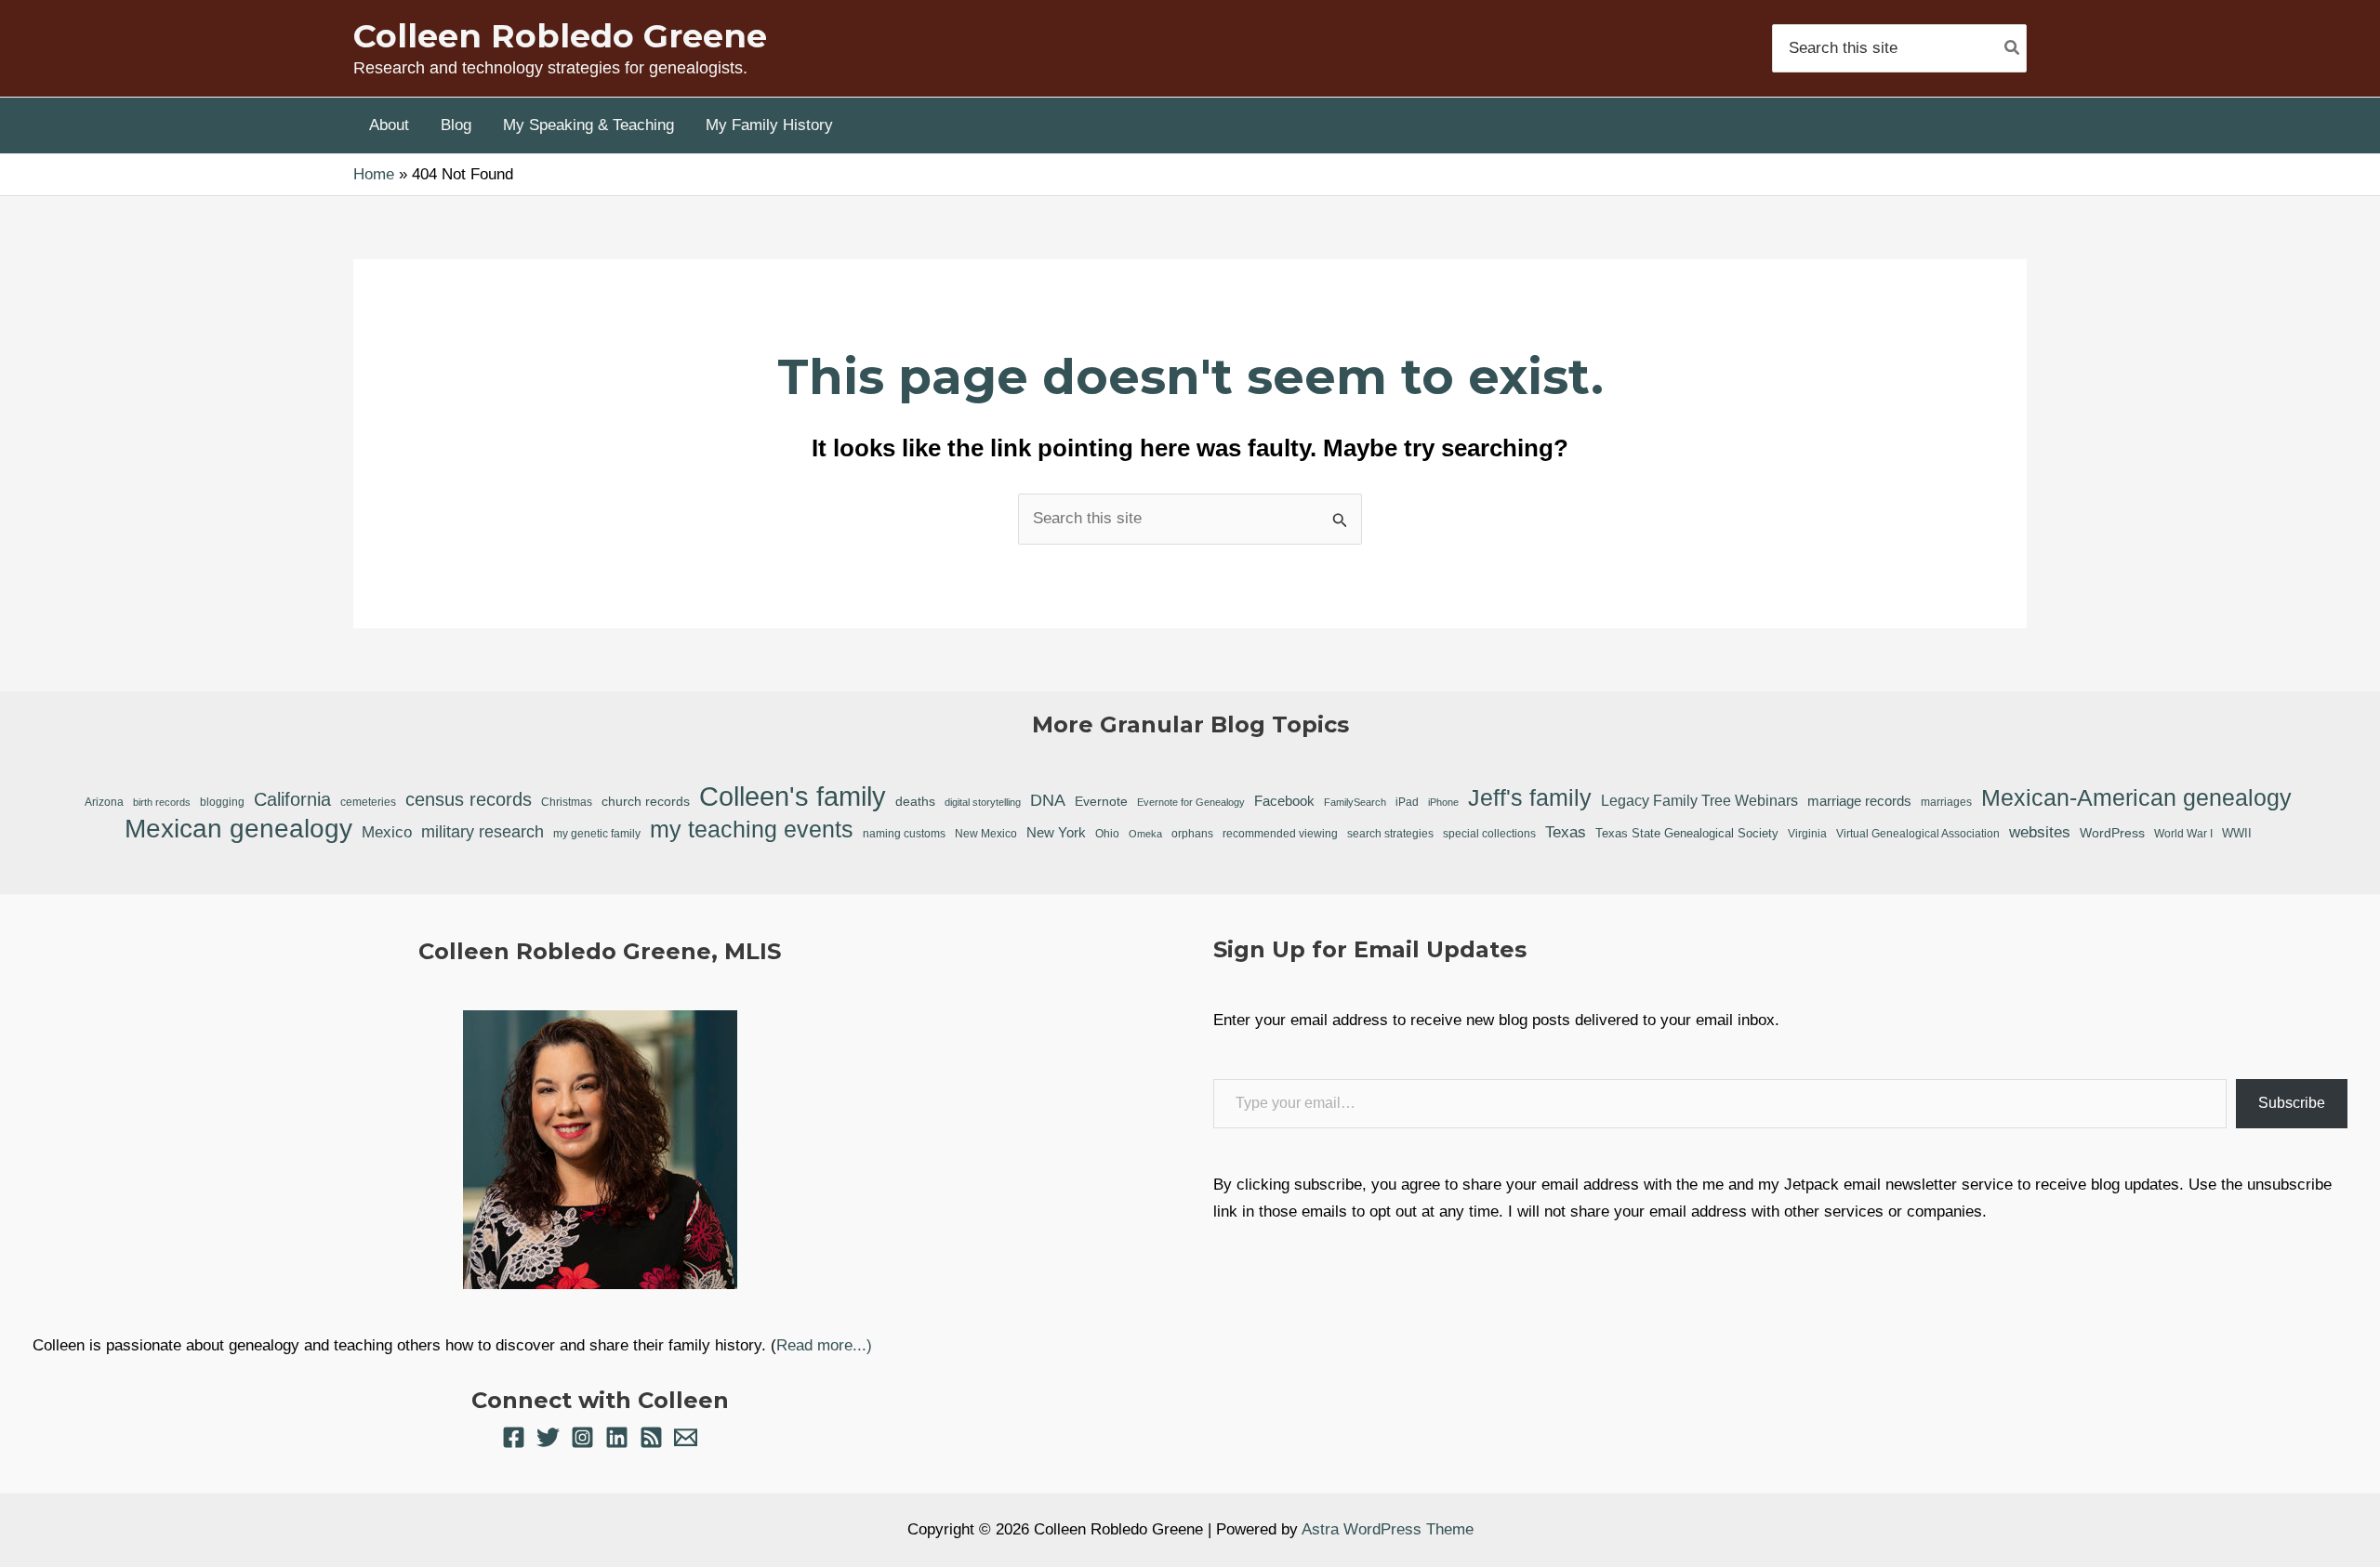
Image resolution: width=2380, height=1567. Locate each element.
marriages (1946, 802)
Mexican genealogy (238, 830)
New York (1056, 832)
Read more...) (824, 1345)
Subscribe (2292, 1103)
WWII (2237, 833)
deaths (915, 801)
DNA (1048, 800)
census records (469, 799)
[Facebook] (514, 1437)
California (292, 799)
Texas (1566, 832)
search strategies (1390, 834)
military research (483, 832)
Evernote (1101, 801)
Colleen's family (793, 797)
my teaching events (752, 829)
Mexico (387, 832)
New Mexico (986, 834)
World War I (2183, 833)
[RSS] (651, 1437)
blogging (222, 802)
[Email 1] (686, 1437)
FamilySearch (1355, 802)
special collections (1489, 834)
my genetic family (597, 833)
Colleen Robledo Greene (560, 36)
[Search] (2013, 48)
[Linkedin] (617, 1437)
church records (646, 801)
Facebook (1284, 801)
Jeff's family (1530, 797)
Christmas (567, 802)
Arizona (104, 802)
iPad (1407, 802)
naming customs (904, 834)
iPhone (1443, 802)
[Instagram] (582, 1437)
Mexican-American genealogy (2136, 797)
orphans (1192, 833)
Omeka (1145, 834)
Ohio (1107, 834)
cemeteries (368, 802)
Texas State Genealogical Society (1687, 833)
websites (2040, 832)
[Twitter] (548, 1437)
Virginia (1807, 833)
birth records (162, 802)
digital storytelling (983, 802)
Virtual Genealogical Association (1918, 833)
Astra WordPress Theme (1388, 1529)
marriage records (1859, 801)
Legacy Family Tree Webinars (1699, 801)
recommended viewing (1280, 834)
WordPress (2112, 833)
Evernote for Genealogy (1191, 802)
